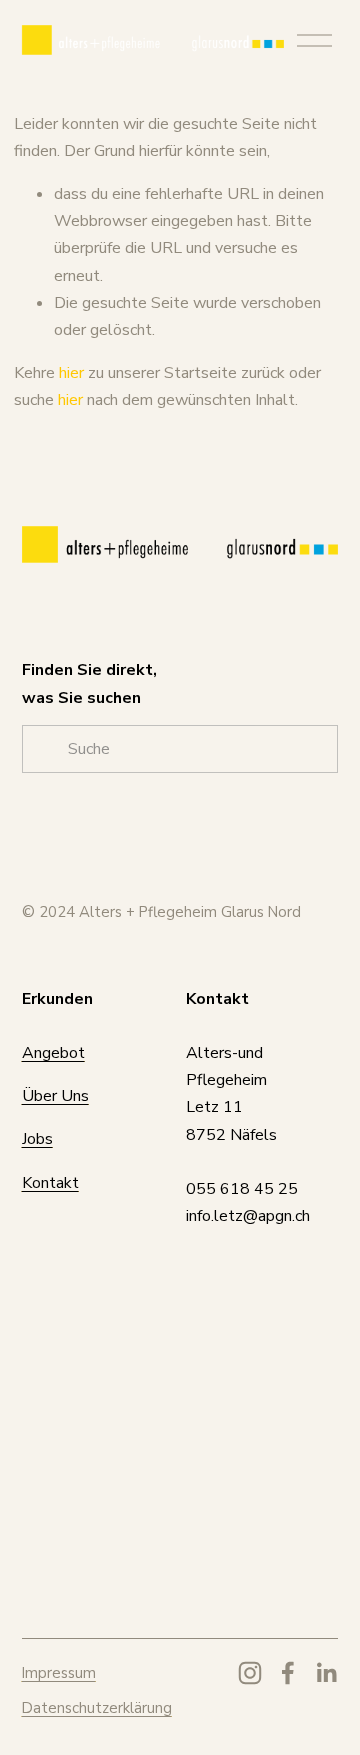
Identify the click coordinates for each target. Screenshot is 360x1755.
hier (71, 373)
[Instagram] (250, 1673)
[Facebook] (288, 1673)
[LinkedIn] (326, 1673)
